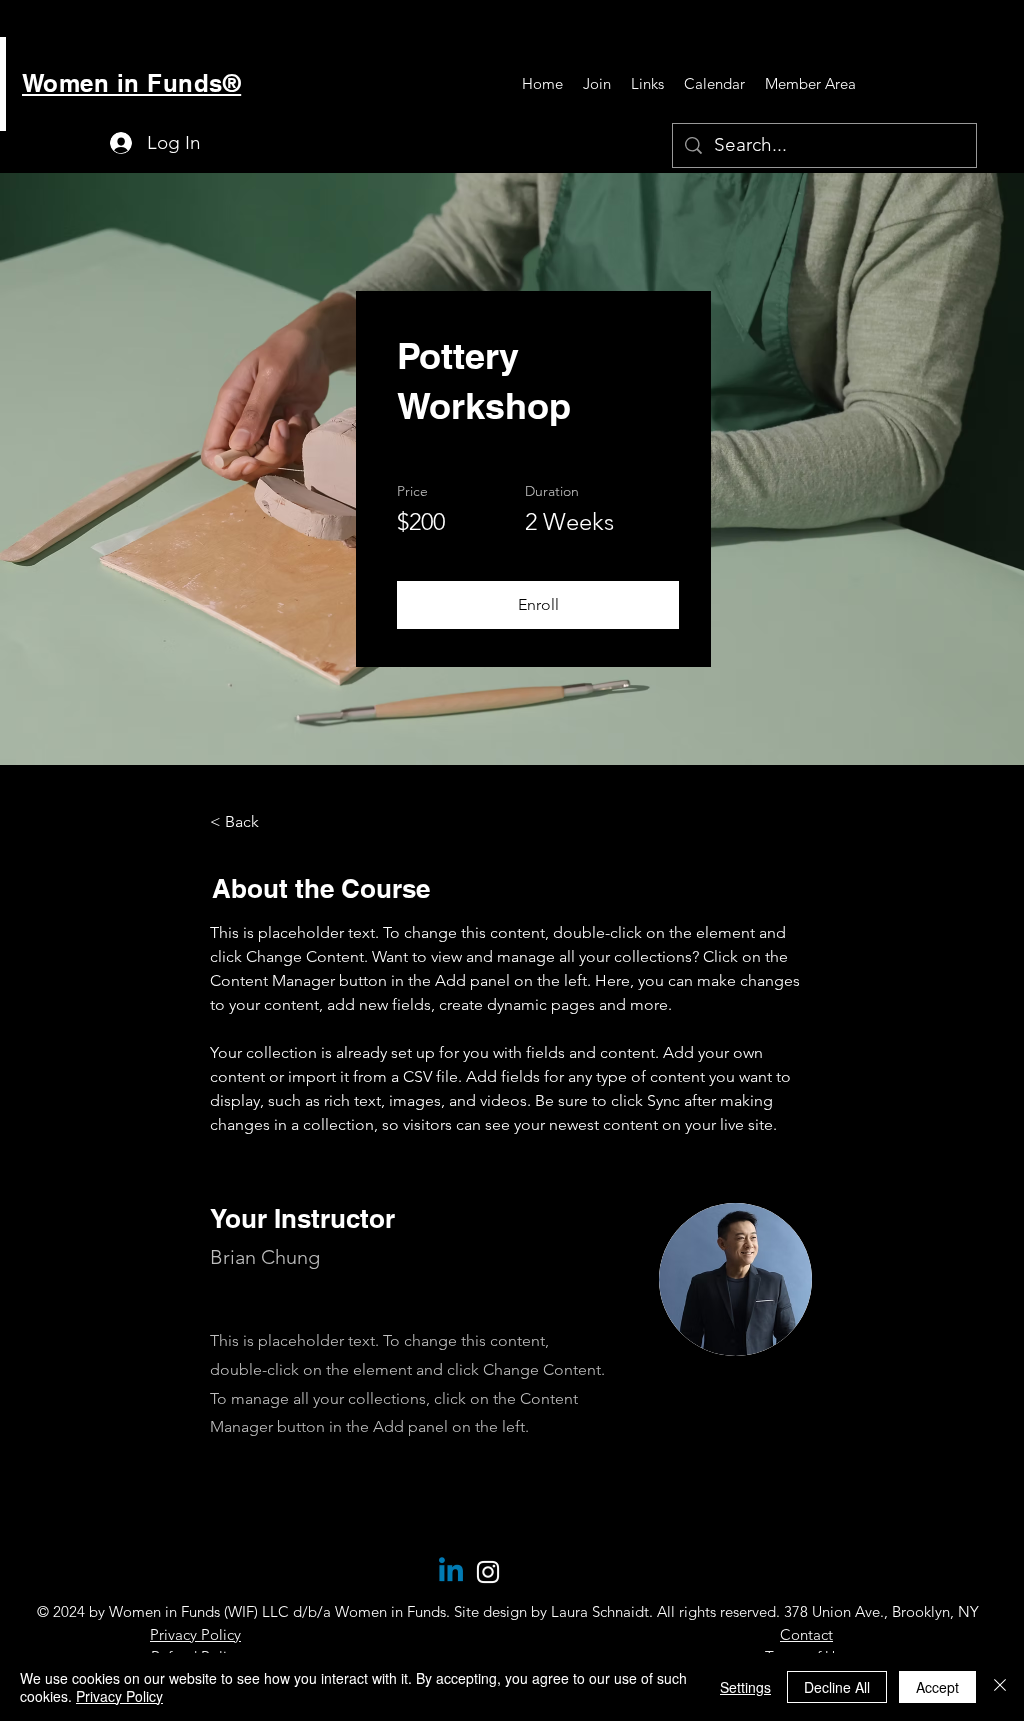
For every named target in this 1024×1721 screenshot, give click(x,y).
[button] (538, 605)
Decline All (837, 1687)
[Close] (1000, 1687)
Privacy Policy (119, 1696)
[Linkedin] (451, 1572)
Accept (937, 1687)
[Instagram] (488, 1572)
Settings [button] (745, 1687)
